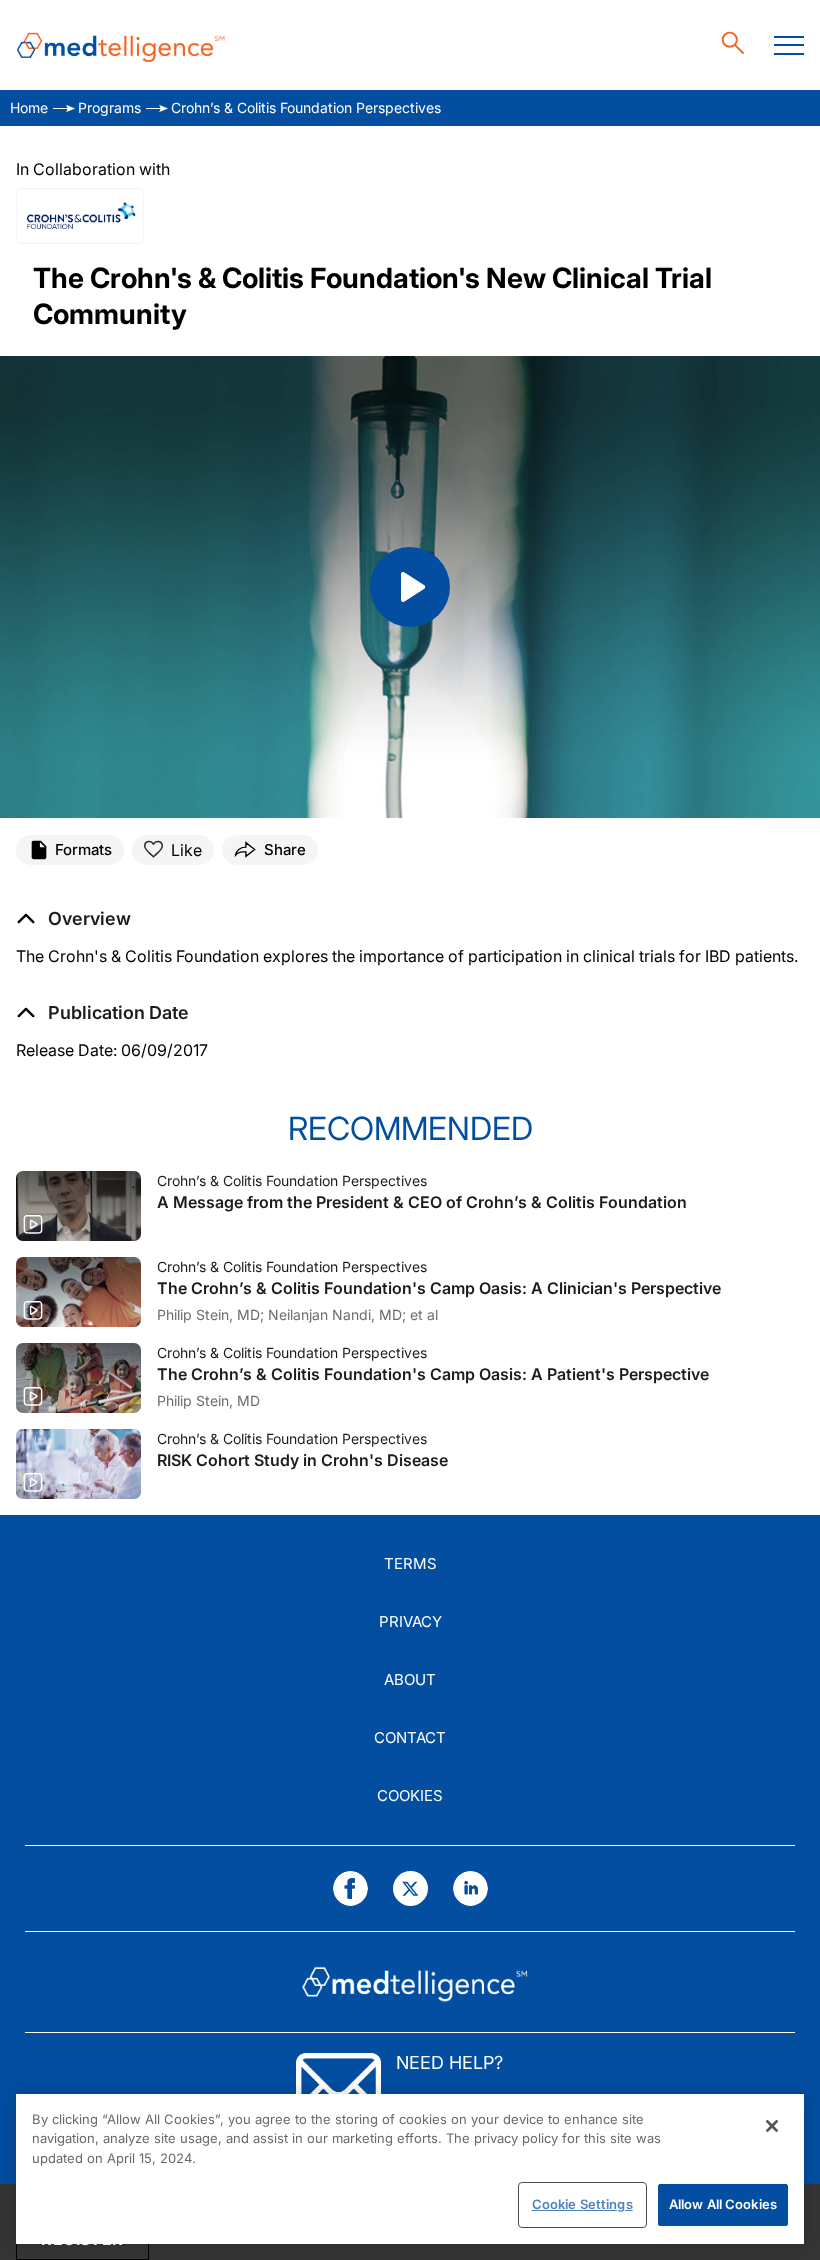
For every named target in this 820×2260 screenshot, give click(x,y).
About (410, 1679)
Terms (410, 1563)
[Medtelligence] (121, 45)
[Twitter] (410, 1888)
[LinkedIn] (470, 1888)
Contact (410, 1737)
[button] (102, 1013)
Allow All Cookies (723, 2204)
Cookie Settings (582, 2204)
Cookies (410, 1795)
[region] (410, 2169)
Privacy (410, 1621)
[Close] (772, 2126)
